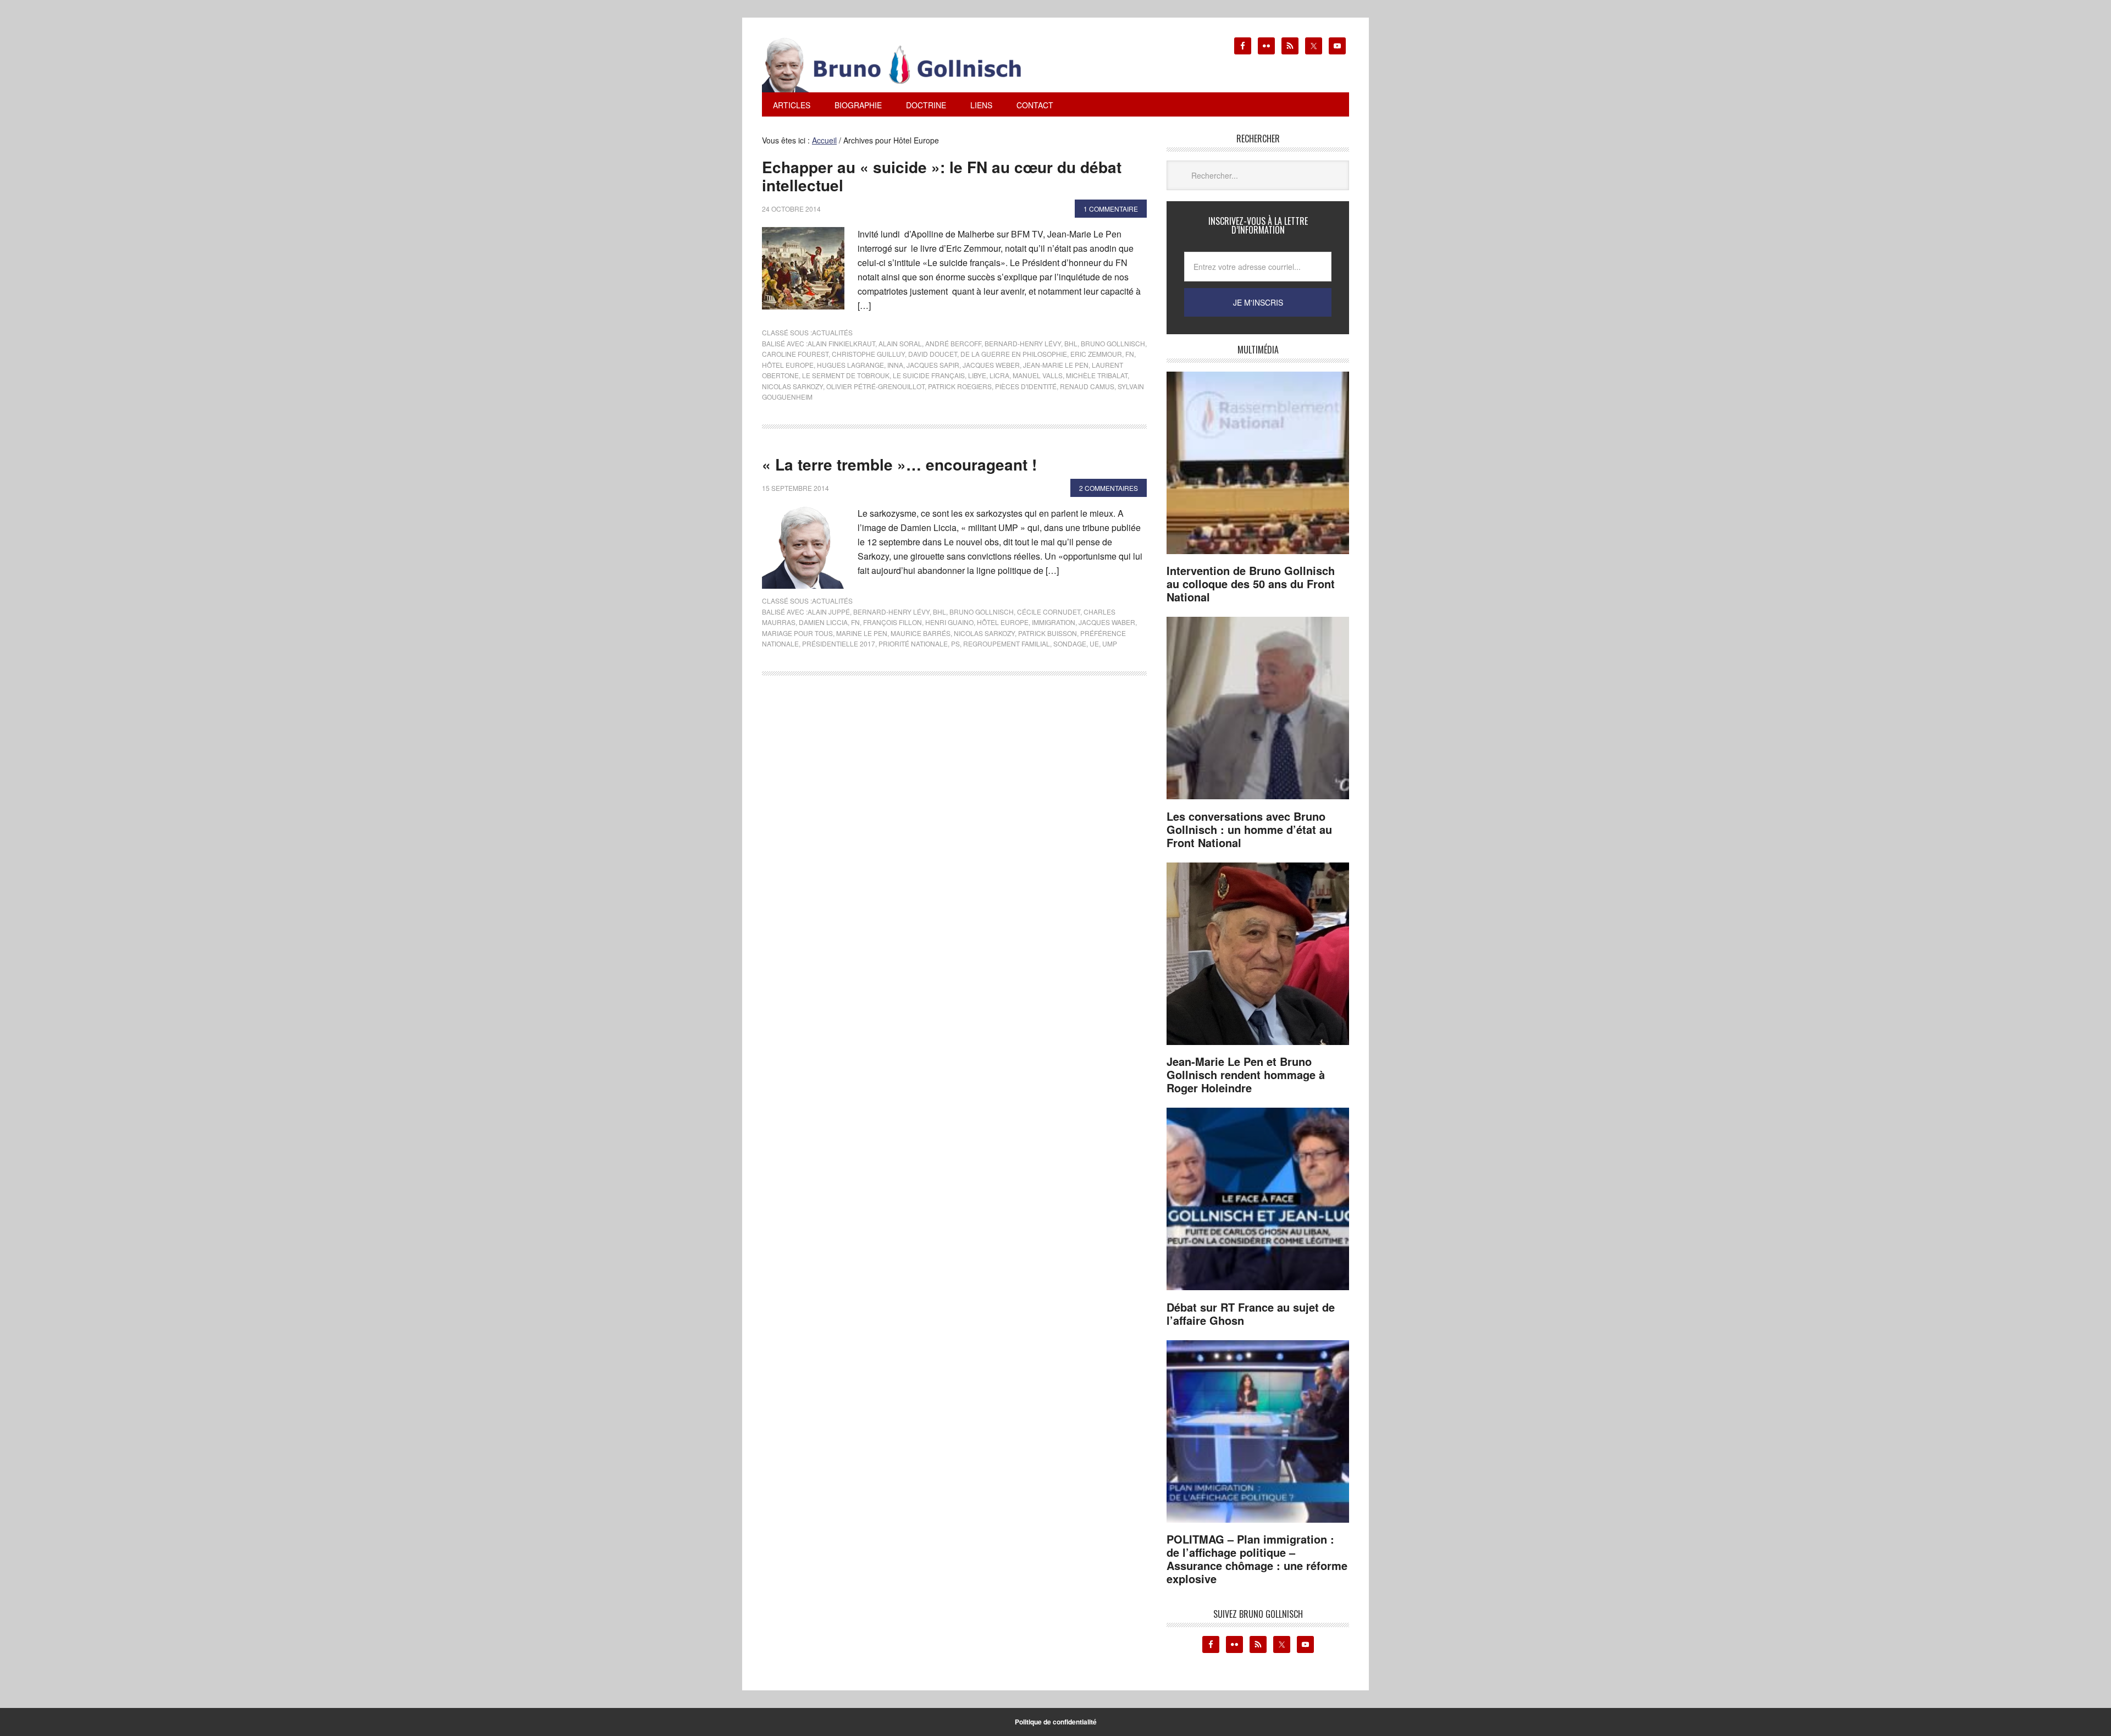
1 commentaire (1111, 209)
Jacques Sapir (933, 365)
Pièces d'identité (1026, 386)
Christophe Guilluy (868, 354)
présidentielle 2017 (839, 643)
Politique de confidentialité (1056, 1722)
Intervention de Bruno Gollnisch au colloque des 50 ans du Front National (1251, 584)
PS (955, 643)
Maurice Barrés (921, 633)
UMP (1110, 643)
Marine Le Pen (862, 633)
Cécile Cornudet (1049, 612)
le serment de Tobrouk (846, 375)
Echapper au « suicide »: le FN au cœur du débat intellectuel (942, 176)
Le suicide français (929, 375)
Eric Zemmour (1096, 354)
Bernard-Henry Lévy (1023, 343)
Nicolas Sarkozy (792, 386)
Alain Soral (900, 343)
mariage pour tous (797, 633)
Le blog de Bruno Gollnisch (905, 65)
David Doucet (933, 354)
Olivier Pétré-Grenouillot (875, 386)
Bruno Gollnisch (1113, 343)
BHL (1071, 343)
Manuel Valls (1038, 375)
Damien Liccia (823, 622)
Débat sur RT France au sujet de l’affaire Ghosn (1251, 1314)
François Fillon (893, 622)
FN (1130, 354)
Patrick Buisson (1048, 633)
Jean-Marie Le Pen (1056, 365)
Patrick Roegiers (960, 386)
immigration (1054, 622)
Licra (999, 375)
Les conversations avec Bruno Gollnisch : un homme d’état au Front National (1249, 829)
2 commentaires (1109, 488)
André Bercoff (953, 343)
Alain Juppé (829, 612)
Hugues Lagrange (850, 365)
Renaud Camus (1087, 386)
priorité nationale (913, 643)
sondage (1070, 643)
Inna (895, 365)
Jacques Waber (1107, 622)
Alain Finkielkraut (841, 343)
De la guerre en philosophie (1014, 354)
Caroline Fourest (795, 354)
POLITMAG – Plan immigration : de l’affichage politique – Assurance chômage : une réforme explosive (1257, 1559)
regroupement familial (1007, 643)
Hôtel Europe (788, 365)
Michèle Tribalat (1097, 375)
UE (1094, 643)
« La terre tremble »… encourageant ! (899, 464)
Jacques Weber (991, 365)
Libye (977, 375)
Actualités (832, 332)
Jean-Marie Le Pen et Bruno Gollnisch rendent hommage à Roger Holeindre (1246, 1074)
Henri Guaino (949, 622)
